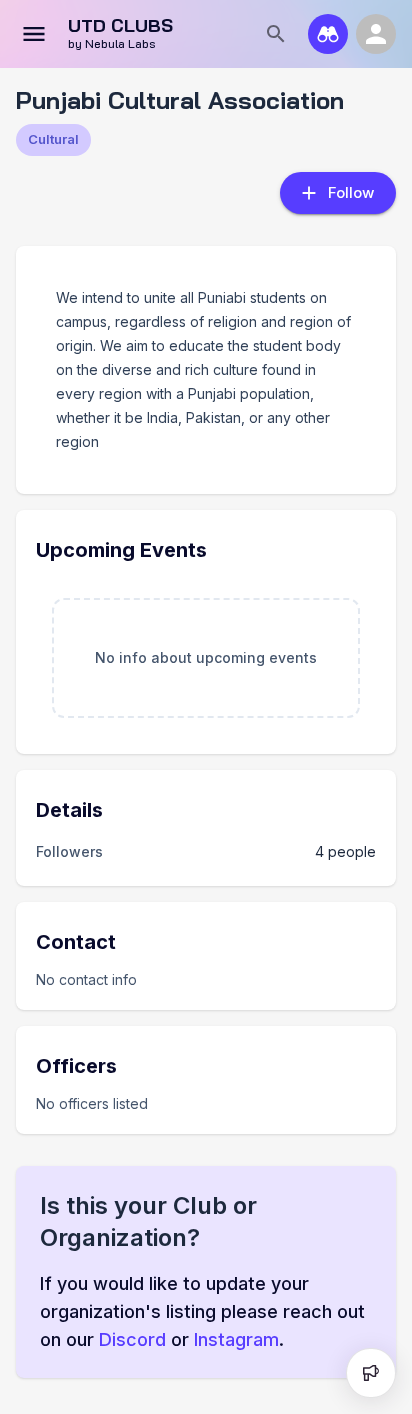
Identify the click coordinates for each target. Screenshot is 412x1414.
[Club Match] (328, 34)
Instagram (236, 1339)
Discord (132, 1339)
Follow (351, 192)
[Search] (276, 34)
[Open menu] (34, 34)
